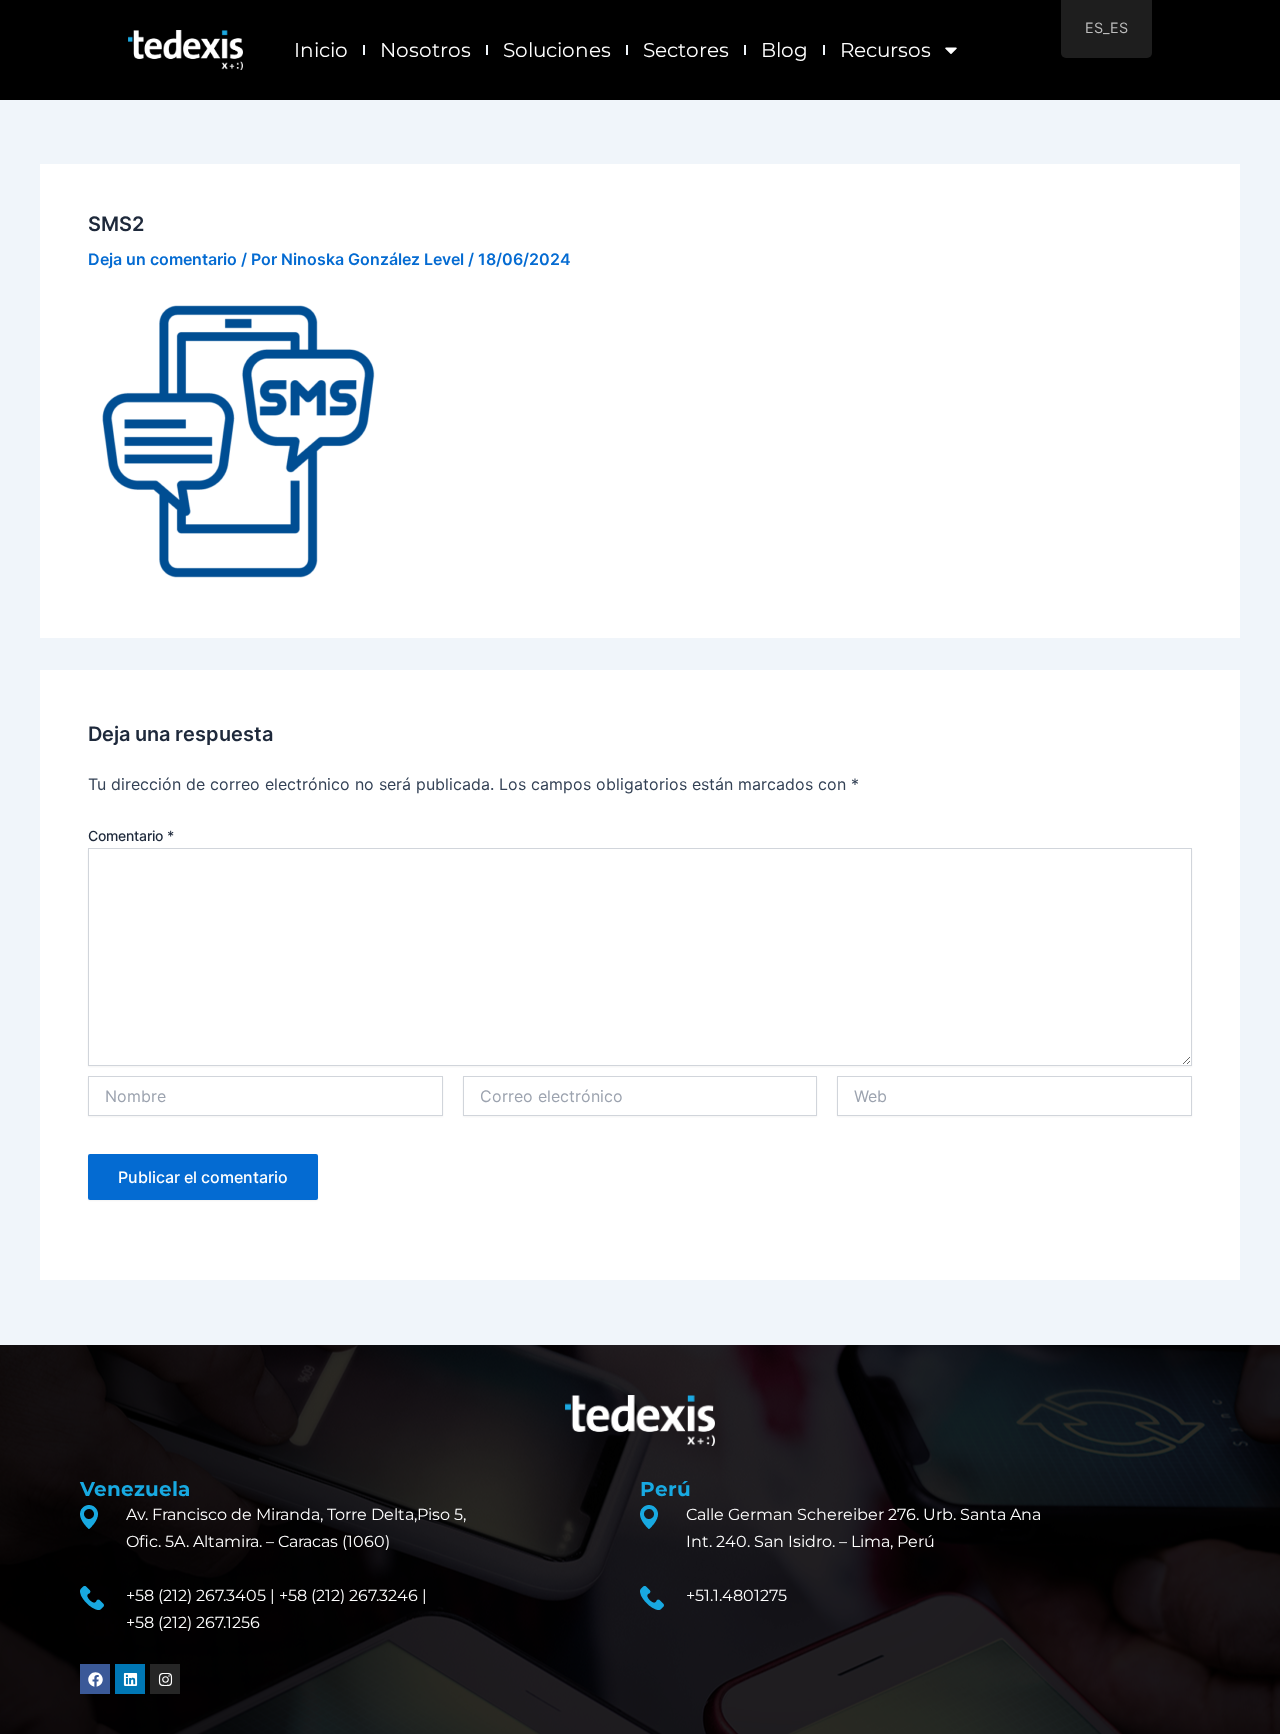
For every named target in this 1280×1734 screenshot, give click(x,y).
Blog (784, 50)
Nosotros (425, 50)
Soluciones (557, 50)
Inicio (321, 50)
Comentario (131, 835)
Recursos (885, 50)
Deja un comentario (162, 259)
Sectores (686, 50)
